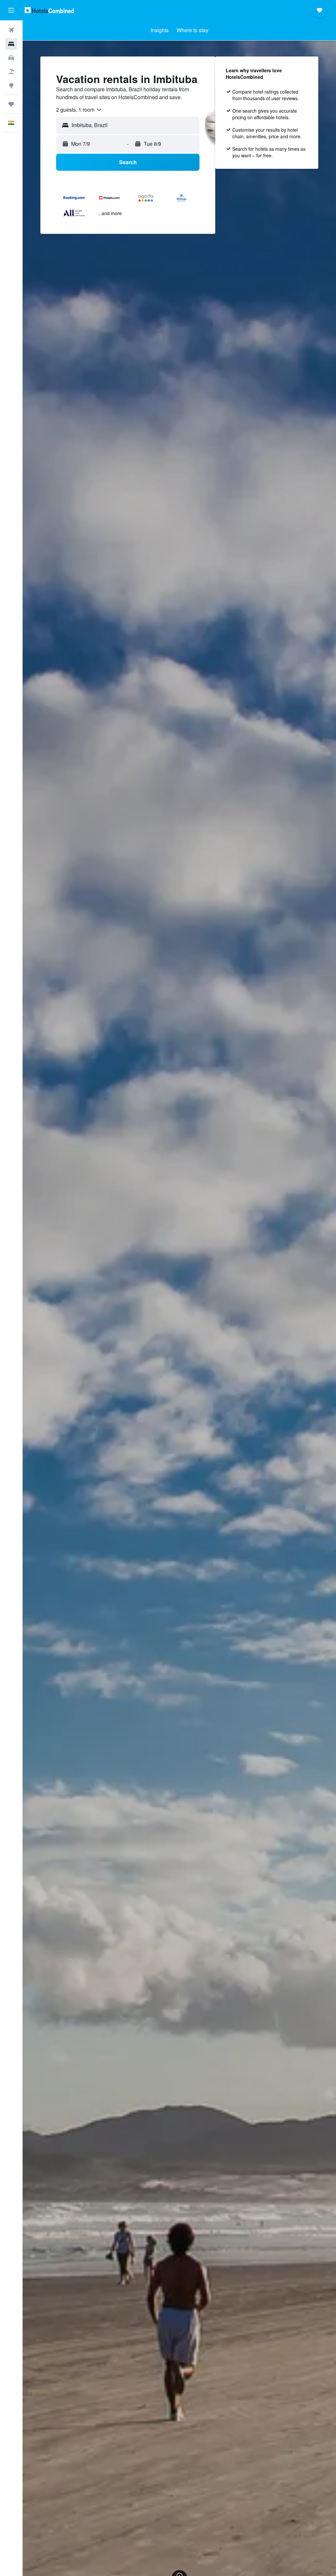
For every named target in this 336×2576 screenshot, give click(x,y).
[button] (11, 10)
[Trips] (11, 104)
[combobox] (79, 110)
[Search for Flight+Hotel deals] (11, 72)
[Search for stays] (11, 44)
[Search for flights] (11, 30)
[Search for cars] (11, 58)
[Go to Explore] (11, 85)
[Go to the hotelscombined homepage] (49, 10)
